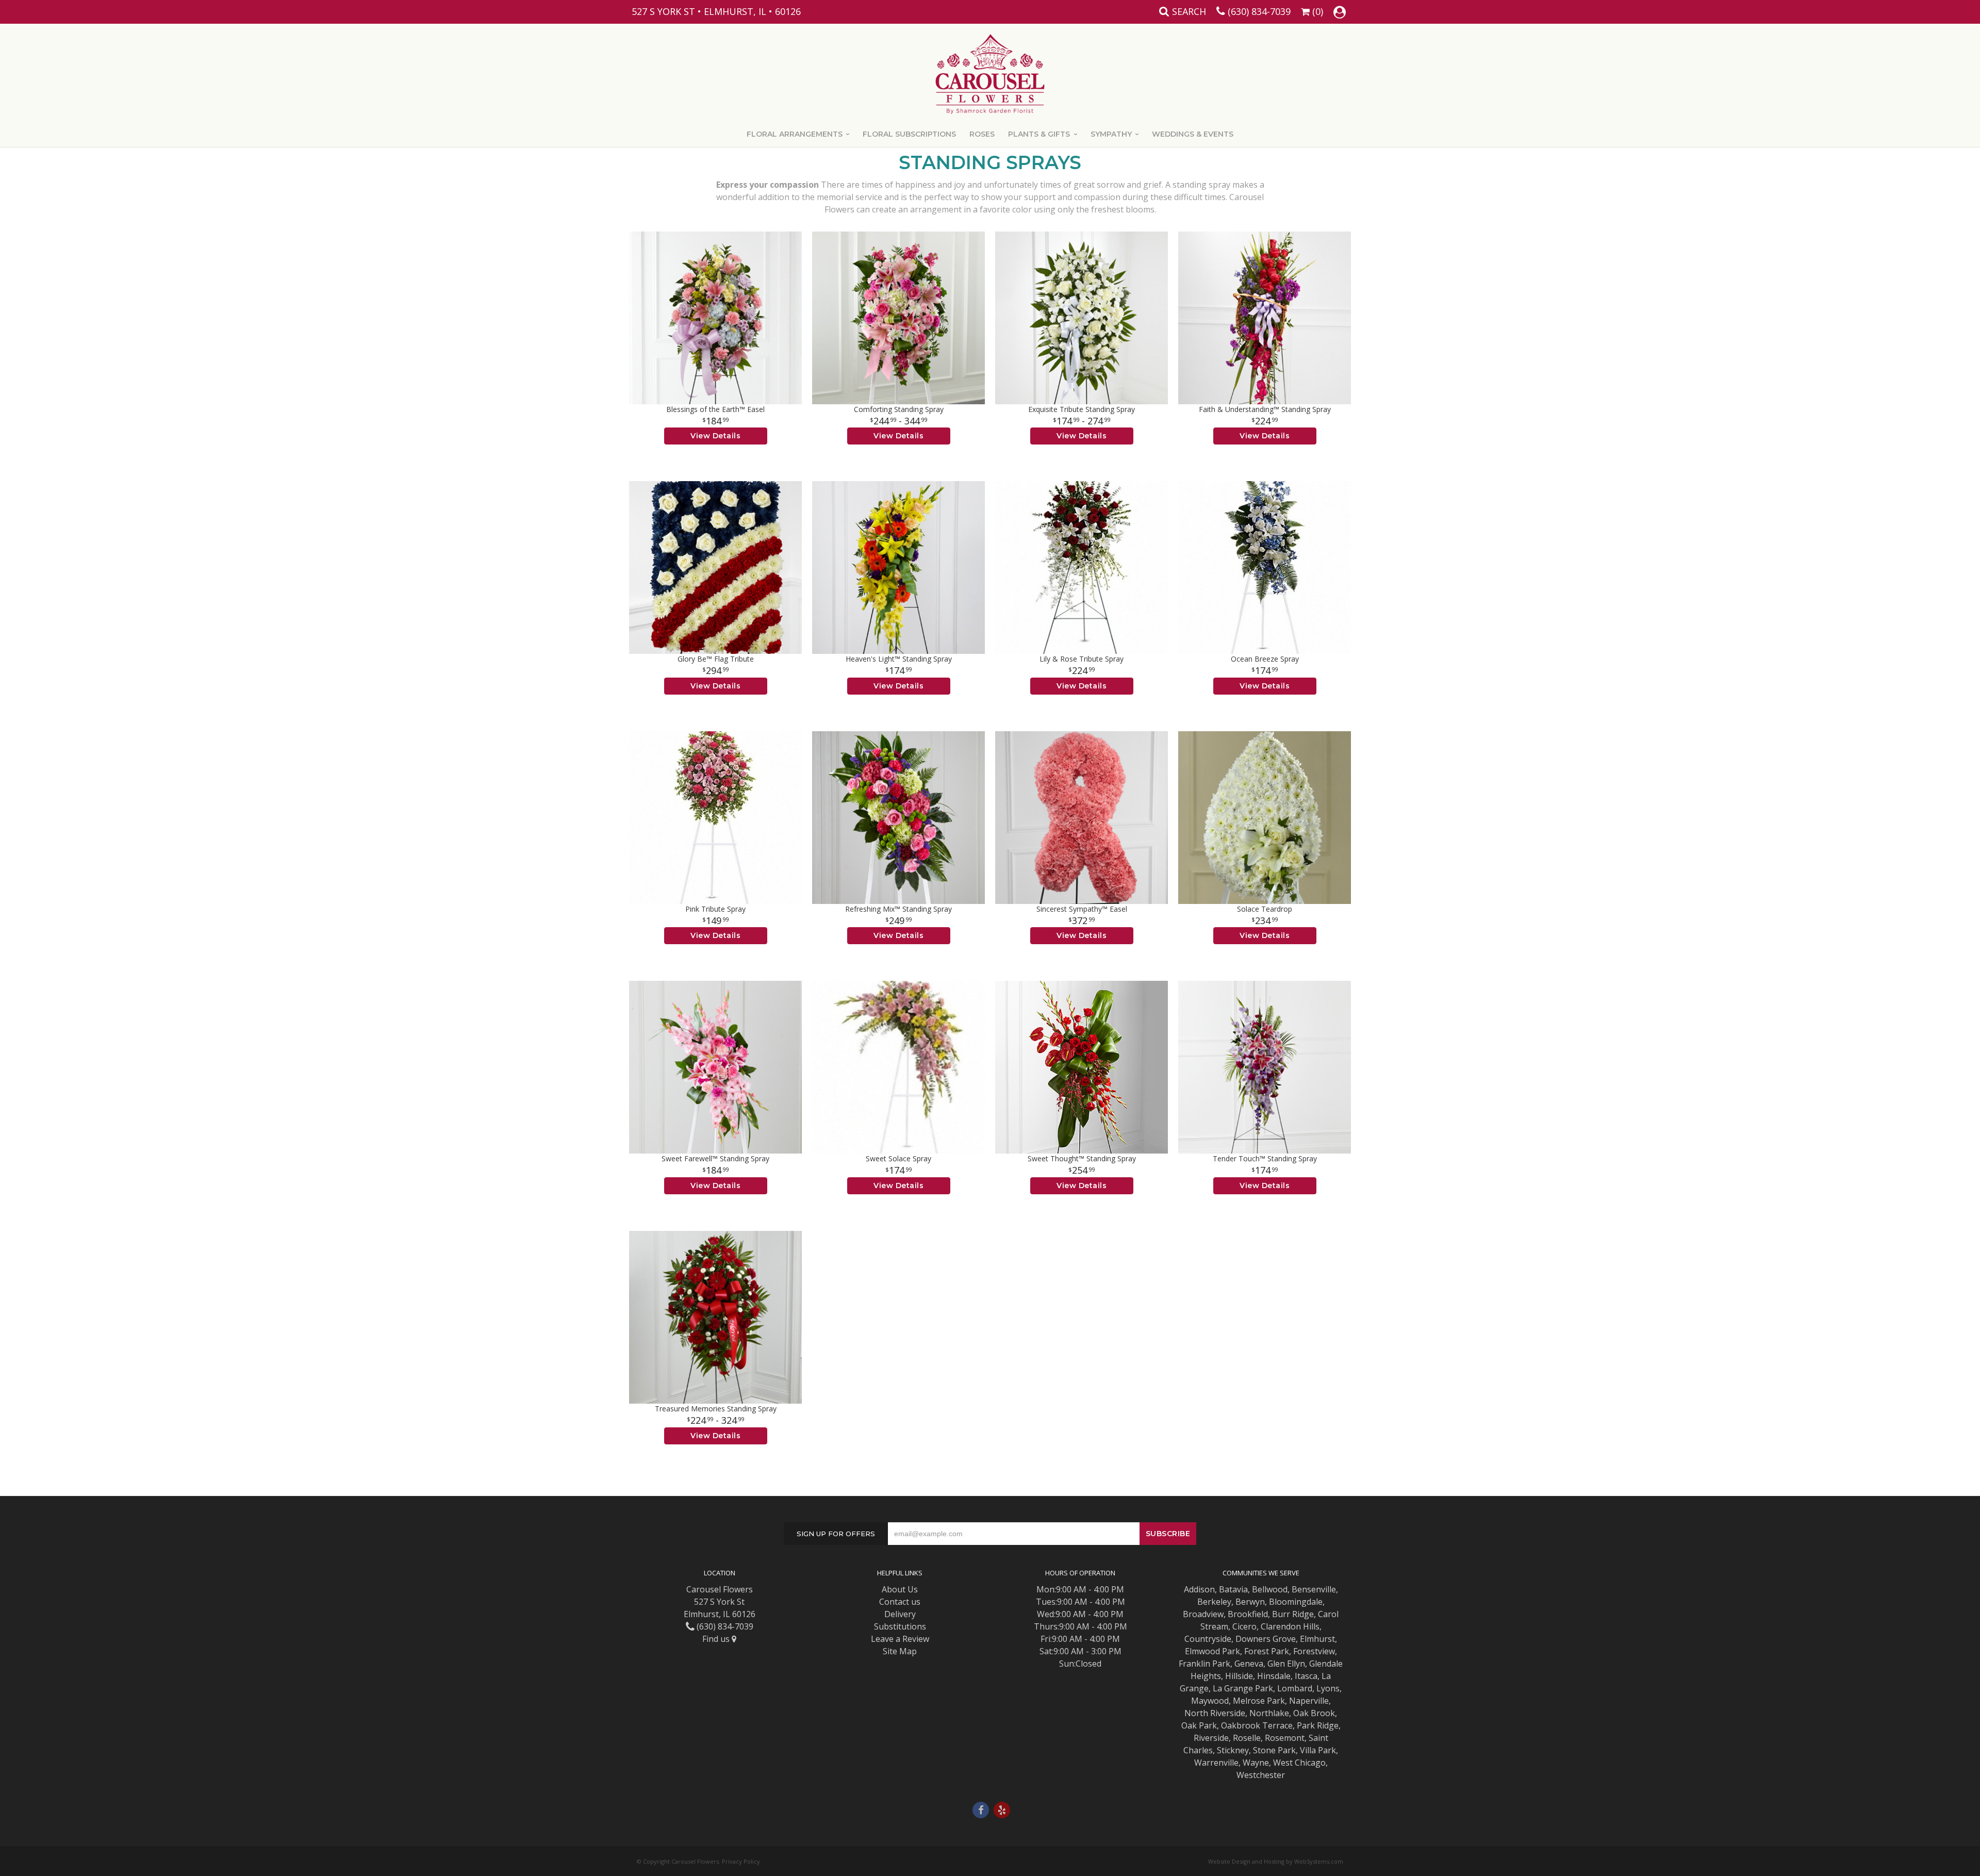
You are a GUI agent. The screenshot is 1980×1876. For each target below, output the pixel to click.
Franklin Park (1204, 1664)
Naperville (1309, 1701)
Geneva (1249, 1664)
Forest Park (1267, 1651)
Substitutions (900, 1626)
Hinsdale (1274, 1676)
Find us (717, 1639)
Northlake (1269, 1713)
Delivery (900, 1614)
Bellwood (1270, 1589)
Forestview (1314, 1651)
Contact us (900, 1602)
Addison (1199, 1589)
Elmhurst (1317, 1639)
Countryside (1208, 1639)
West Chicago (1299, 1763)
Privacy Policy (741, 1861)
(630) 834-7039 (1259, 11)
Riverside (1211, 1738)
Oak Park (1199, 1725)
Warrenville (1216, 1763)
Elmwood (1202, 1651)
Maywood (1210, 1701)
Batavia (1233, 1589)
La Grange (1233, 1688)
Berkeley (1214, 1602)
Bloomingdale (1296, 1602)
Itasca (1306, 1676)
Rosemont (1285, 1738)
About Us (900, 1589)
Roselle (1247, 1738)
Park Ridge (1318, 1725)
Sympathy (1111, 134)
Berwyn (1250, 1602)
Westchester (1261, 1775)
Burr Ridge (1293, 1614)
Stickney (1233, 1750)
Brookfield (1248, 1614)
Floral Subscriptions (909, 134)
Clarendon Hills (1290, 1626)
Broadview (1203, 1614)
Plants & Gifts (1039, 134)
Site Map (900, 1651)
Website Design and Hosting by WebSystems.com (1276, 1861)
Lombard (1295, 1688)
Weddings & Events (1193, 134)
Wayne (1256, 1763)
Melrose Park (1259, 1701)
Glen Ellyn (1286, 1664)
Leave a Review (900, 1639)
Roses (982, 134)
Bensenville (1314, 1589)
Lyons (1328, 1688)
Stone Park (1274, 1750)
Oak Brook (1314, 1713)
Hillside (1239, 1676)
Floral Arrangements (795, 134)
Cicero (1244, 1626)
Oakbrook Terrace (1257, 1725)
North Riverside (1215, 1713)
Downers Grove (1266, 1639)
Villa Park (1318, 1750)
